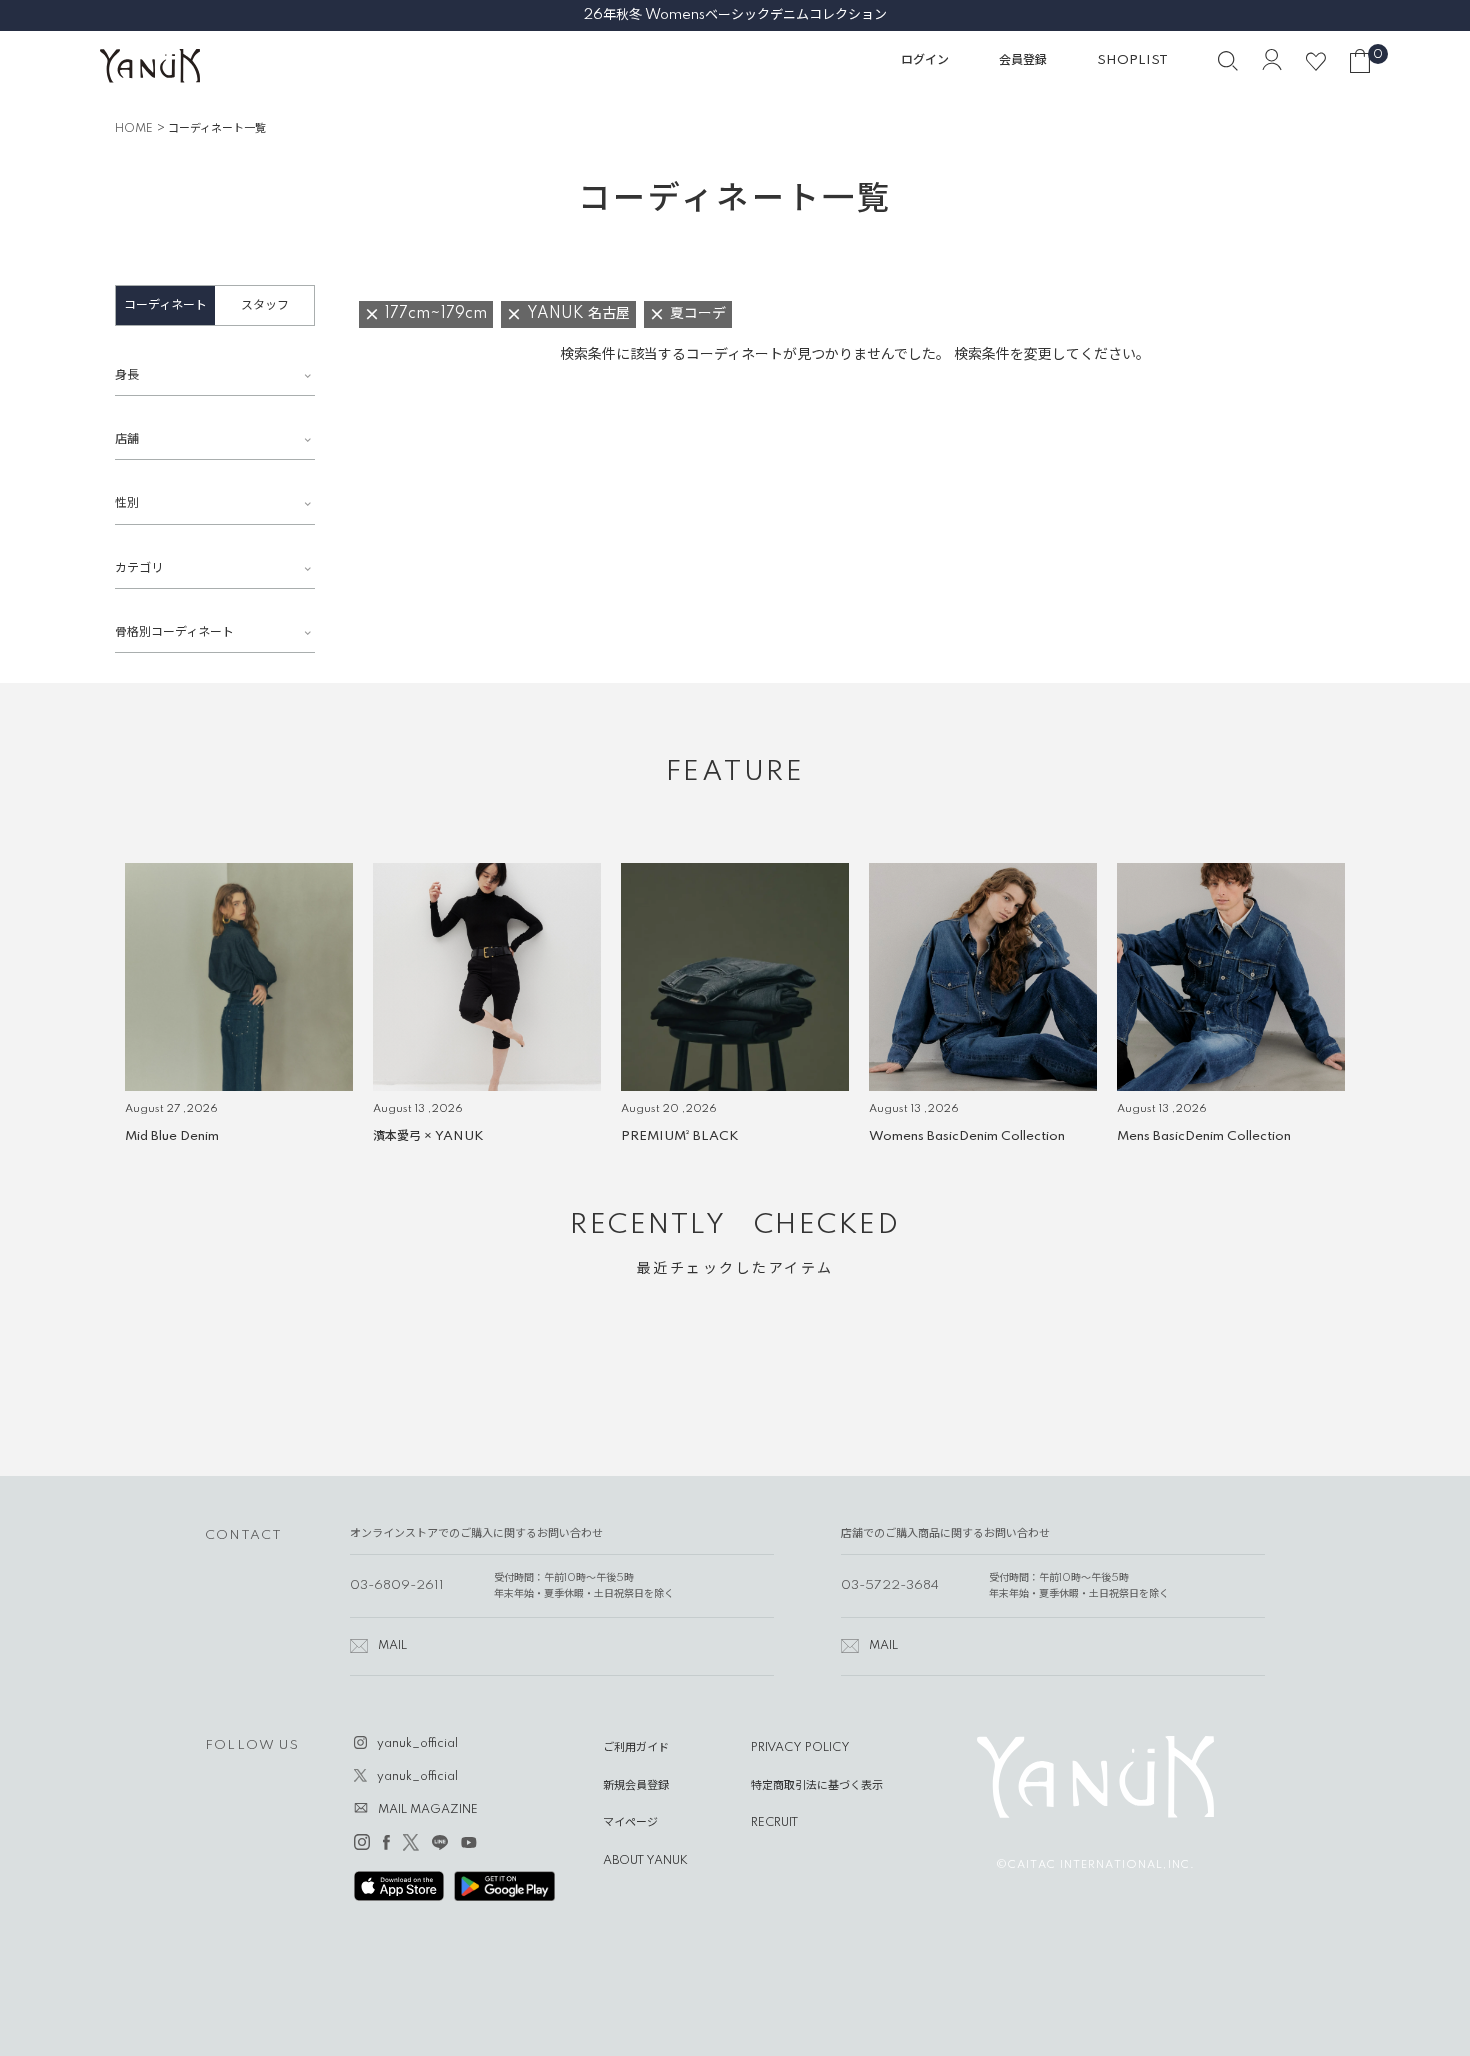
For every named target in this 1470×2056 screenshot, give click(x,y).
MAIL (392, 1646)
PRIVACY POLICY (800, 1748)
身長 (127, 375)
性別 (127, 503)
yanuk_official (417, 1744)
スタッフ (265, 305)
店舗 (127, 439)
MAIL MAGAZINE (428, 1810)
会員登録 (1023, 60)
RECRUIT (774, 1823)
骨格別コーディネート (174, 632)
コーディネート (165, 305)
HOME (134, 129)
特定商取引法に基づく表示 (817, 1786)
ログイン (925, 60)
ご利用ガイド (636, 1748)
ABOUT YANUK (645, 1861)
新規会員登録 (636, 1786)
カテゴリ (139, 568)
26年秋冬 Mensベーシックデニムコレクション (735, 15)
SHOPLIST (1132, 60)
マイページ (630, 1823)
